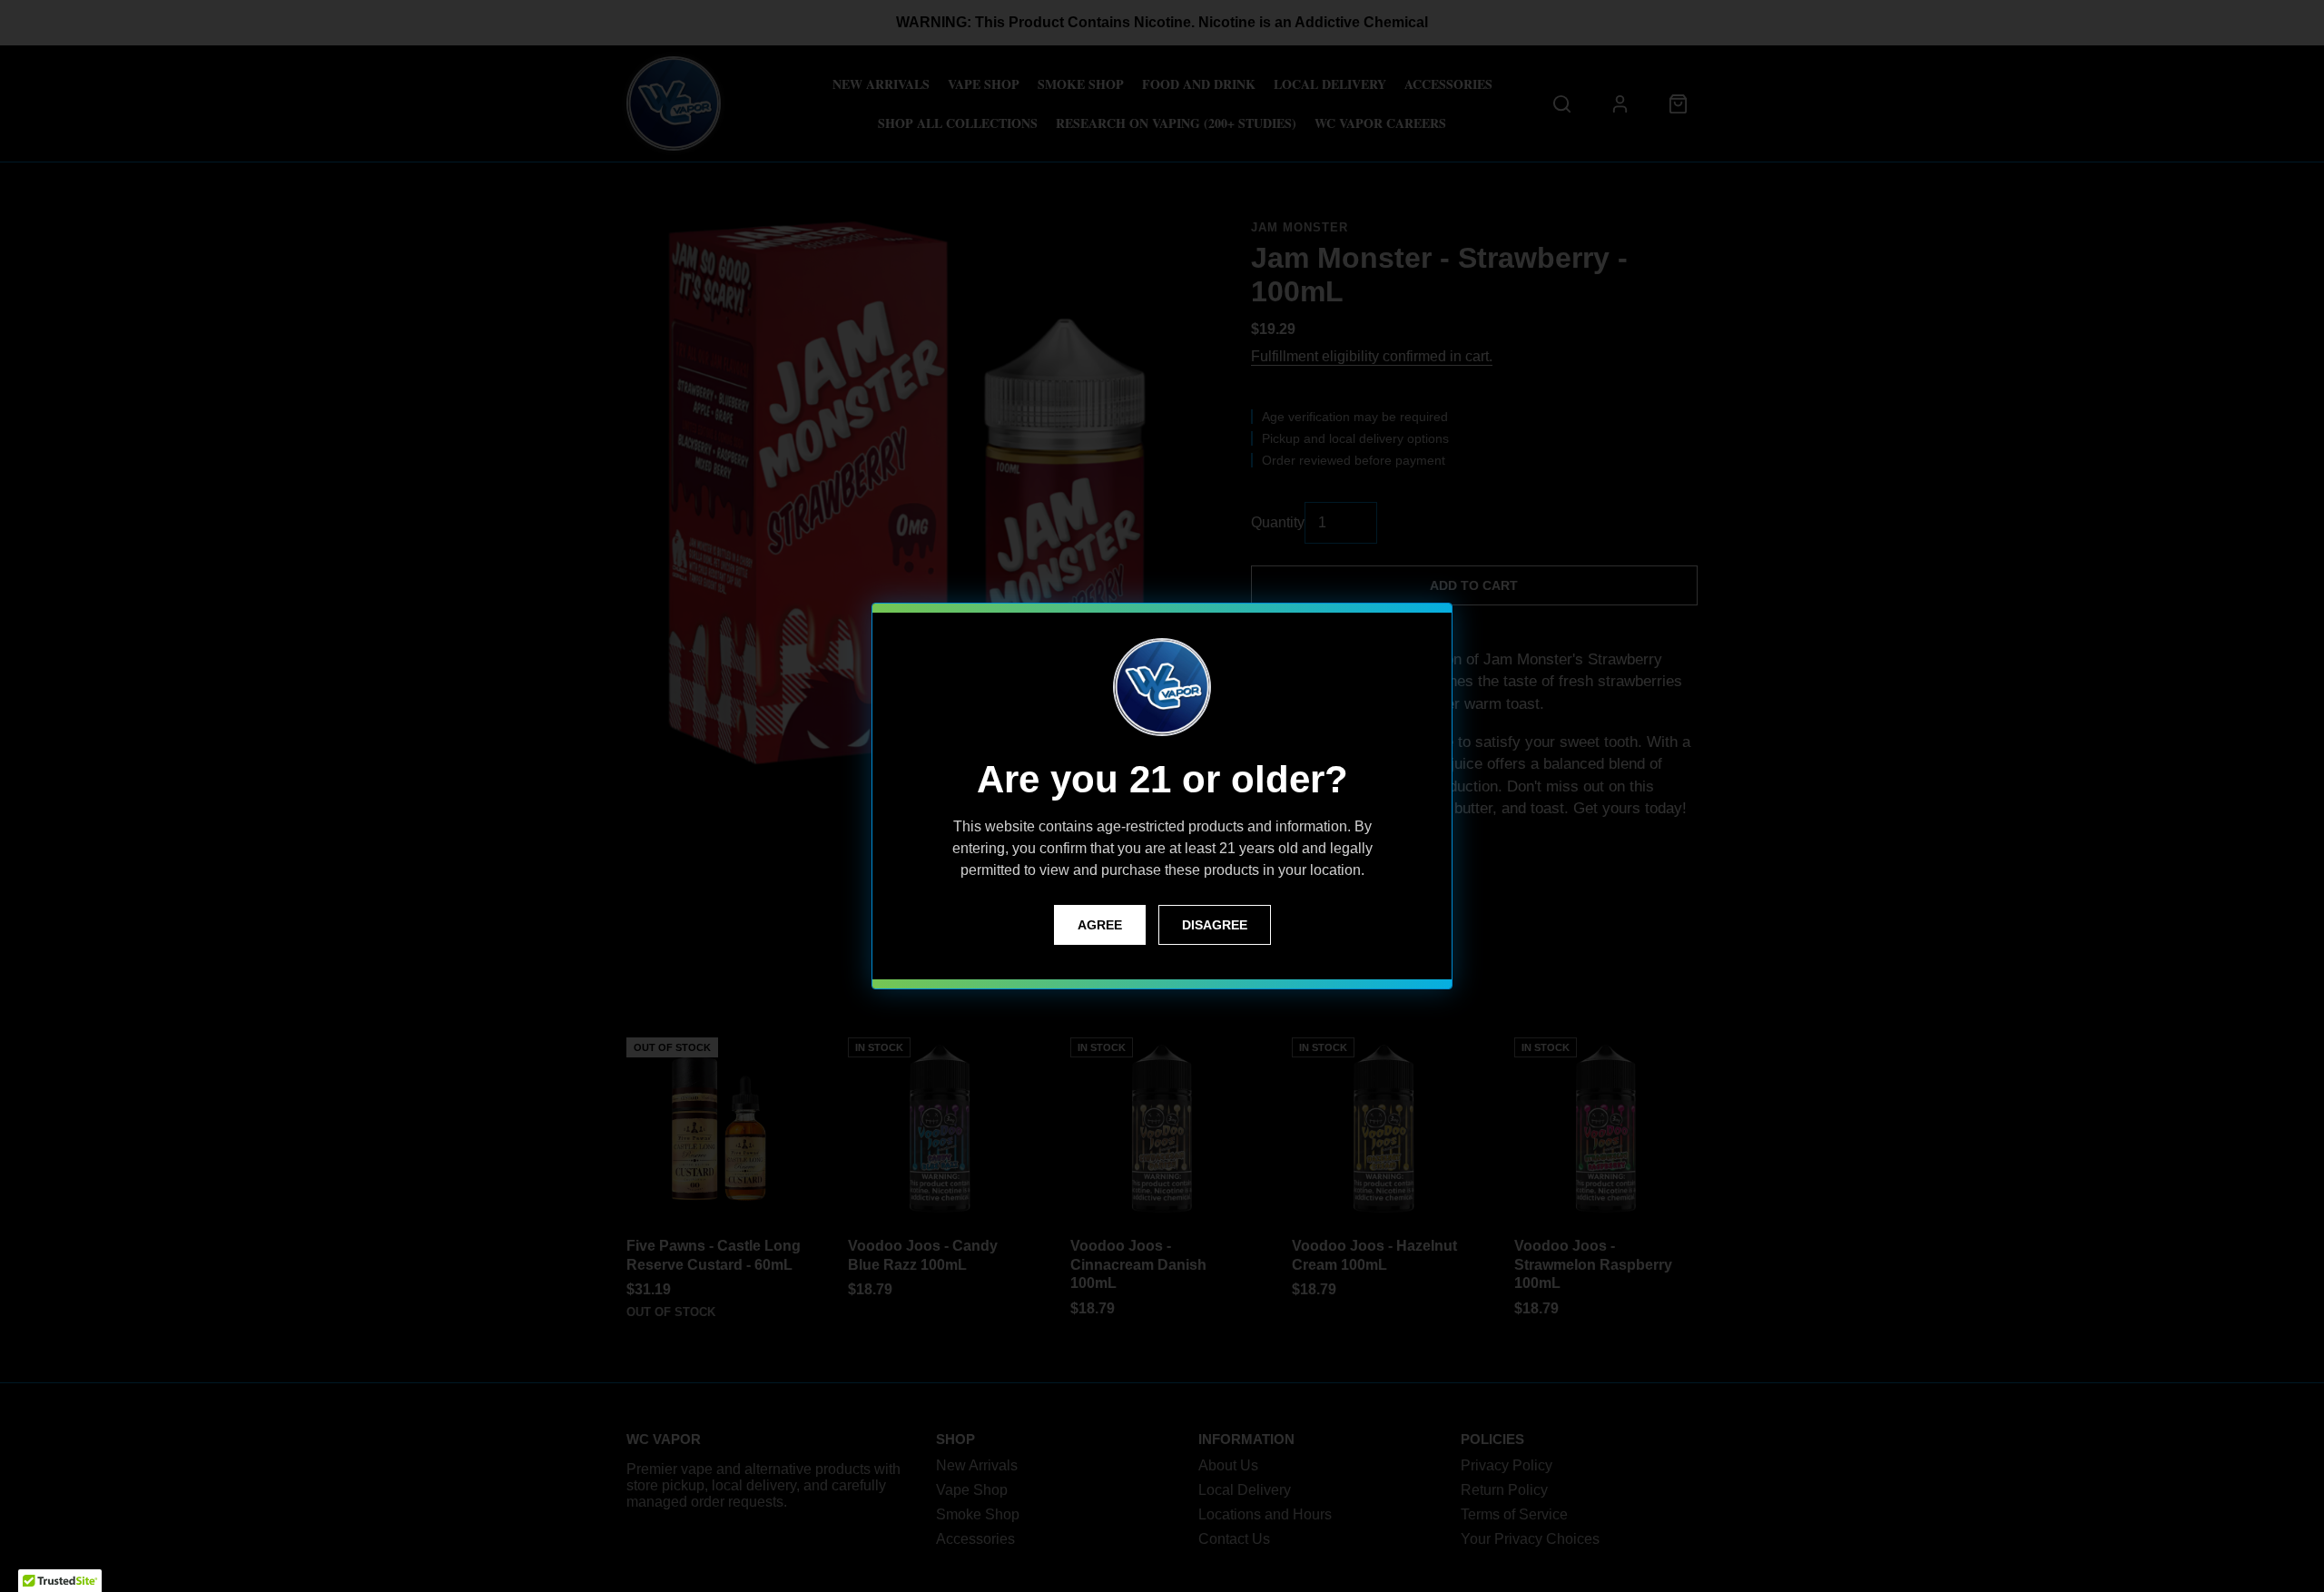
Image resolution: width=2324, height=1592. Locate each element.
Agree (1100, 925)
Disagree (1215, 925)
